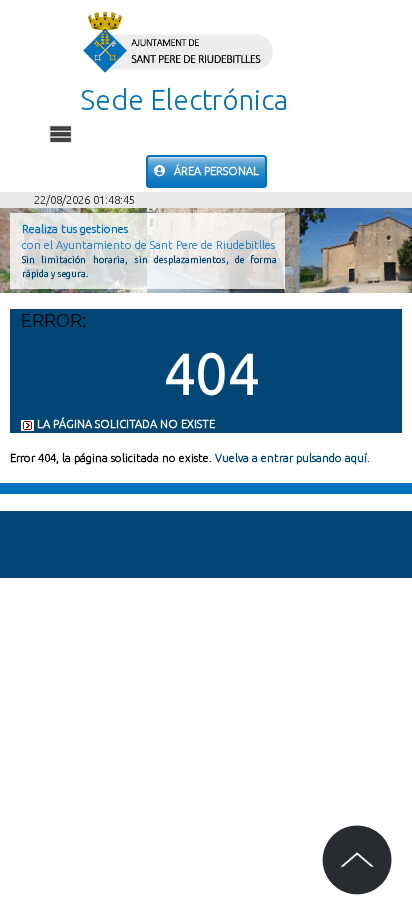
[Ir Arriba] (357, 860)
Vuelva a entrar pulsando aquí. (292, 458)
